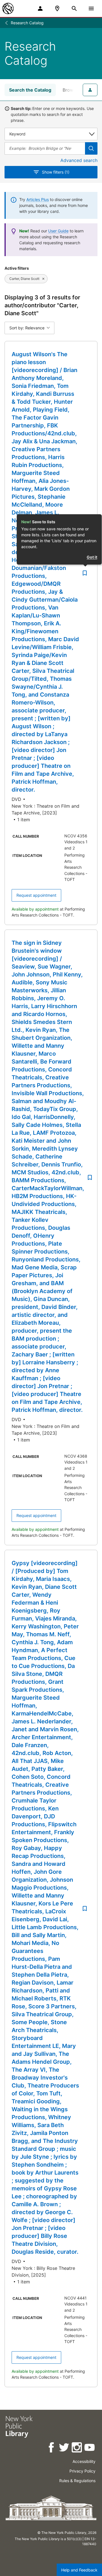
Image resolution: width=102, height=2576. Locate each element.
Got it (92, 557)
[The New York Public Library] (8, 8)
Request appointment (36, 895)
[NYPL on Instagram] (77, 2448)
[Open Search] (74, 8)
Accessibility (84, 2461)
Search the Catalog (30, 90)
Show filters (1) (56, 172)
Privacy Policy (82, 2471)
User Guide (58, 231)
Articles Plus (38, 199)
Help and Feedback (79, 2570)
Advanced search (79, 160)
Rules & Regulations (77, 2481)
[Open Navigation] (91, 8)
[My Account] (40, 8)
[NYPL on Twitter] (64, 2448)
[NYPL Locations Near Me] (57, 8)
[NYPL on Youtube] (90, 2448)
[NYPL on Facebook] (52, 2448)
